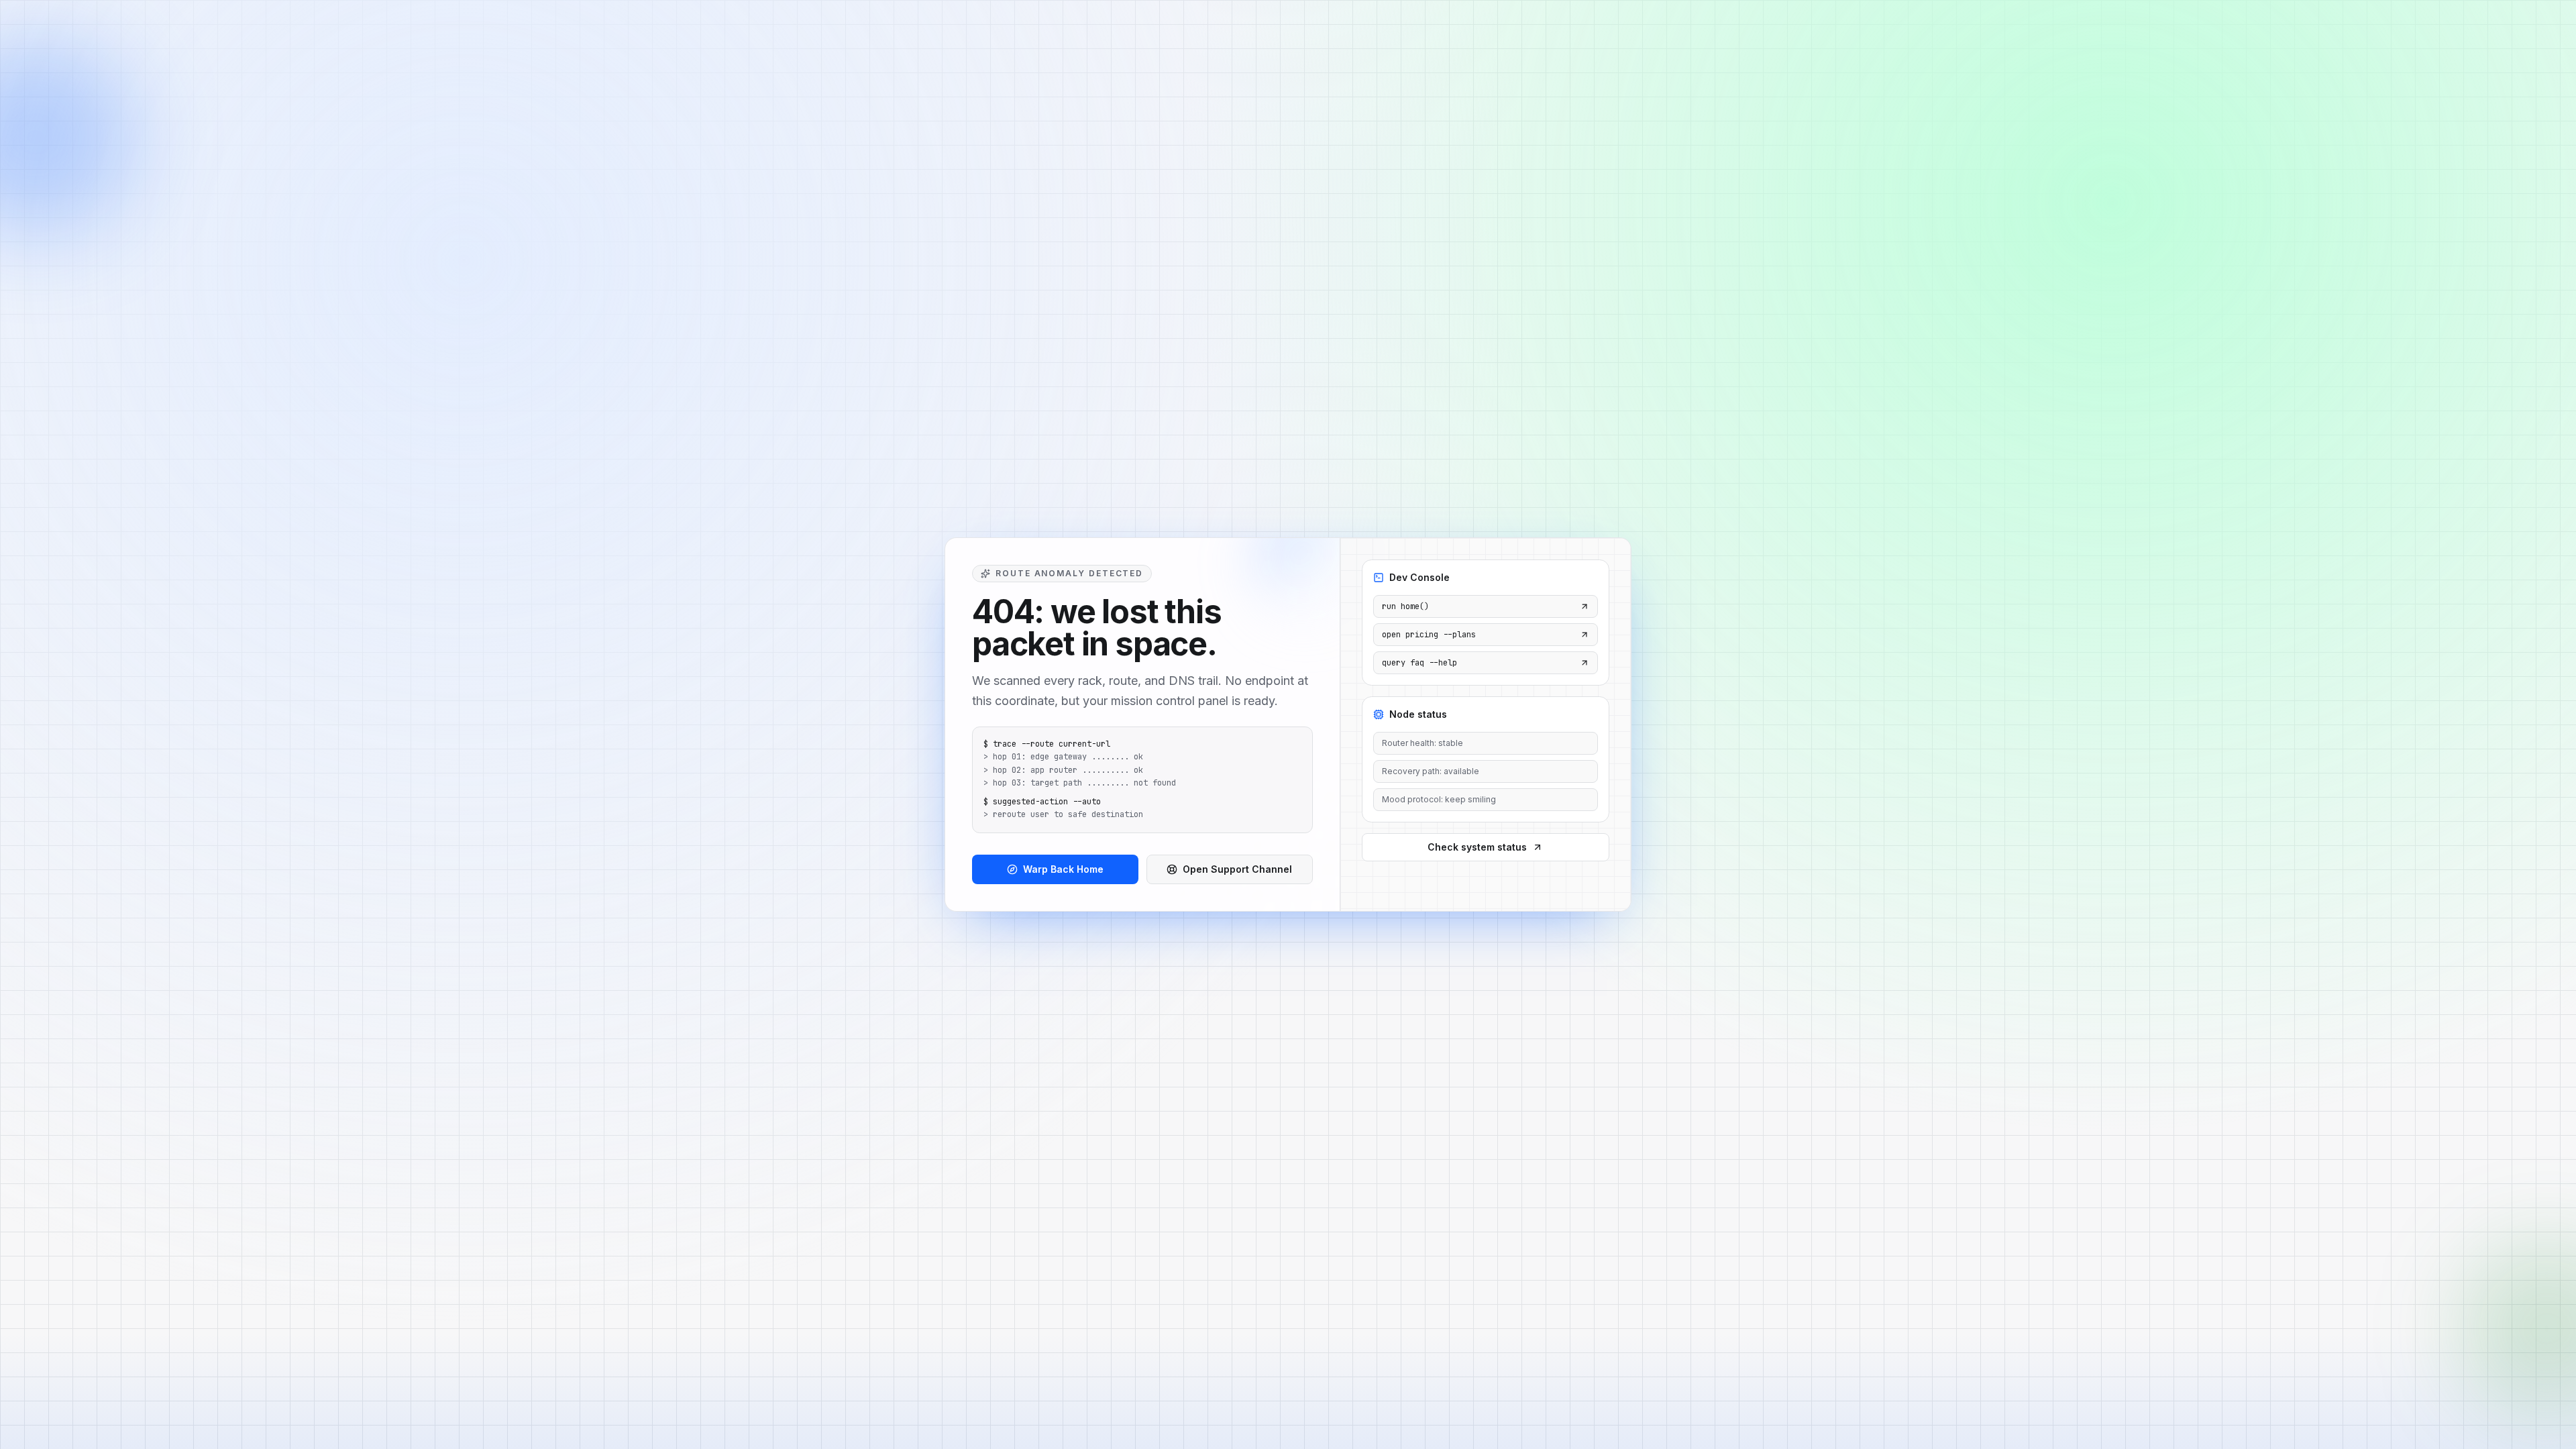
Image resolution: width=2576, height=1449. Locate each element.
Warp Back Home (1063, 869)
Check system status (1477, 847)
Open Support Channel (1237, 869)
